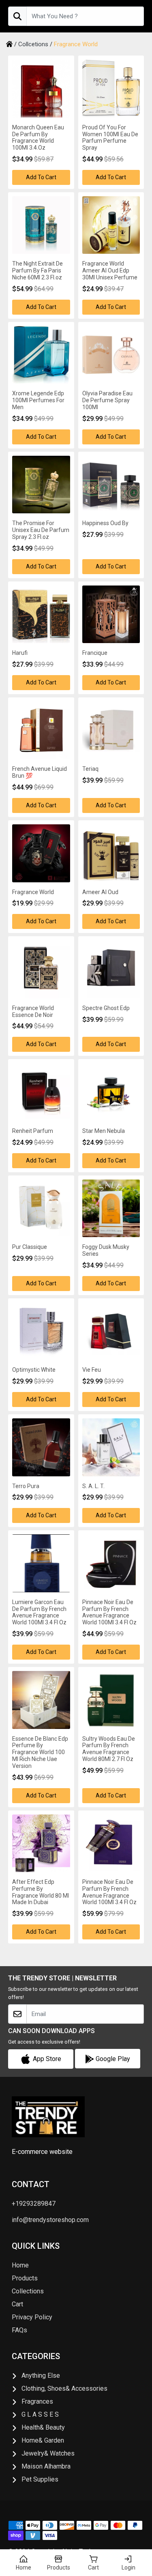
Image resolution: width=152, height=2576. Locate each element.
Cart (17, 2304)
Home (20, 2265)
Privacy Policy (32, 2317)
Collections (28, 2291)
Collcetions (33, 44)
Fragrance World (76, 44)
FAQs (19, 2330)
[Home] (9, 44)
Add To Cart (41, 177)
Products (25, 2278)
